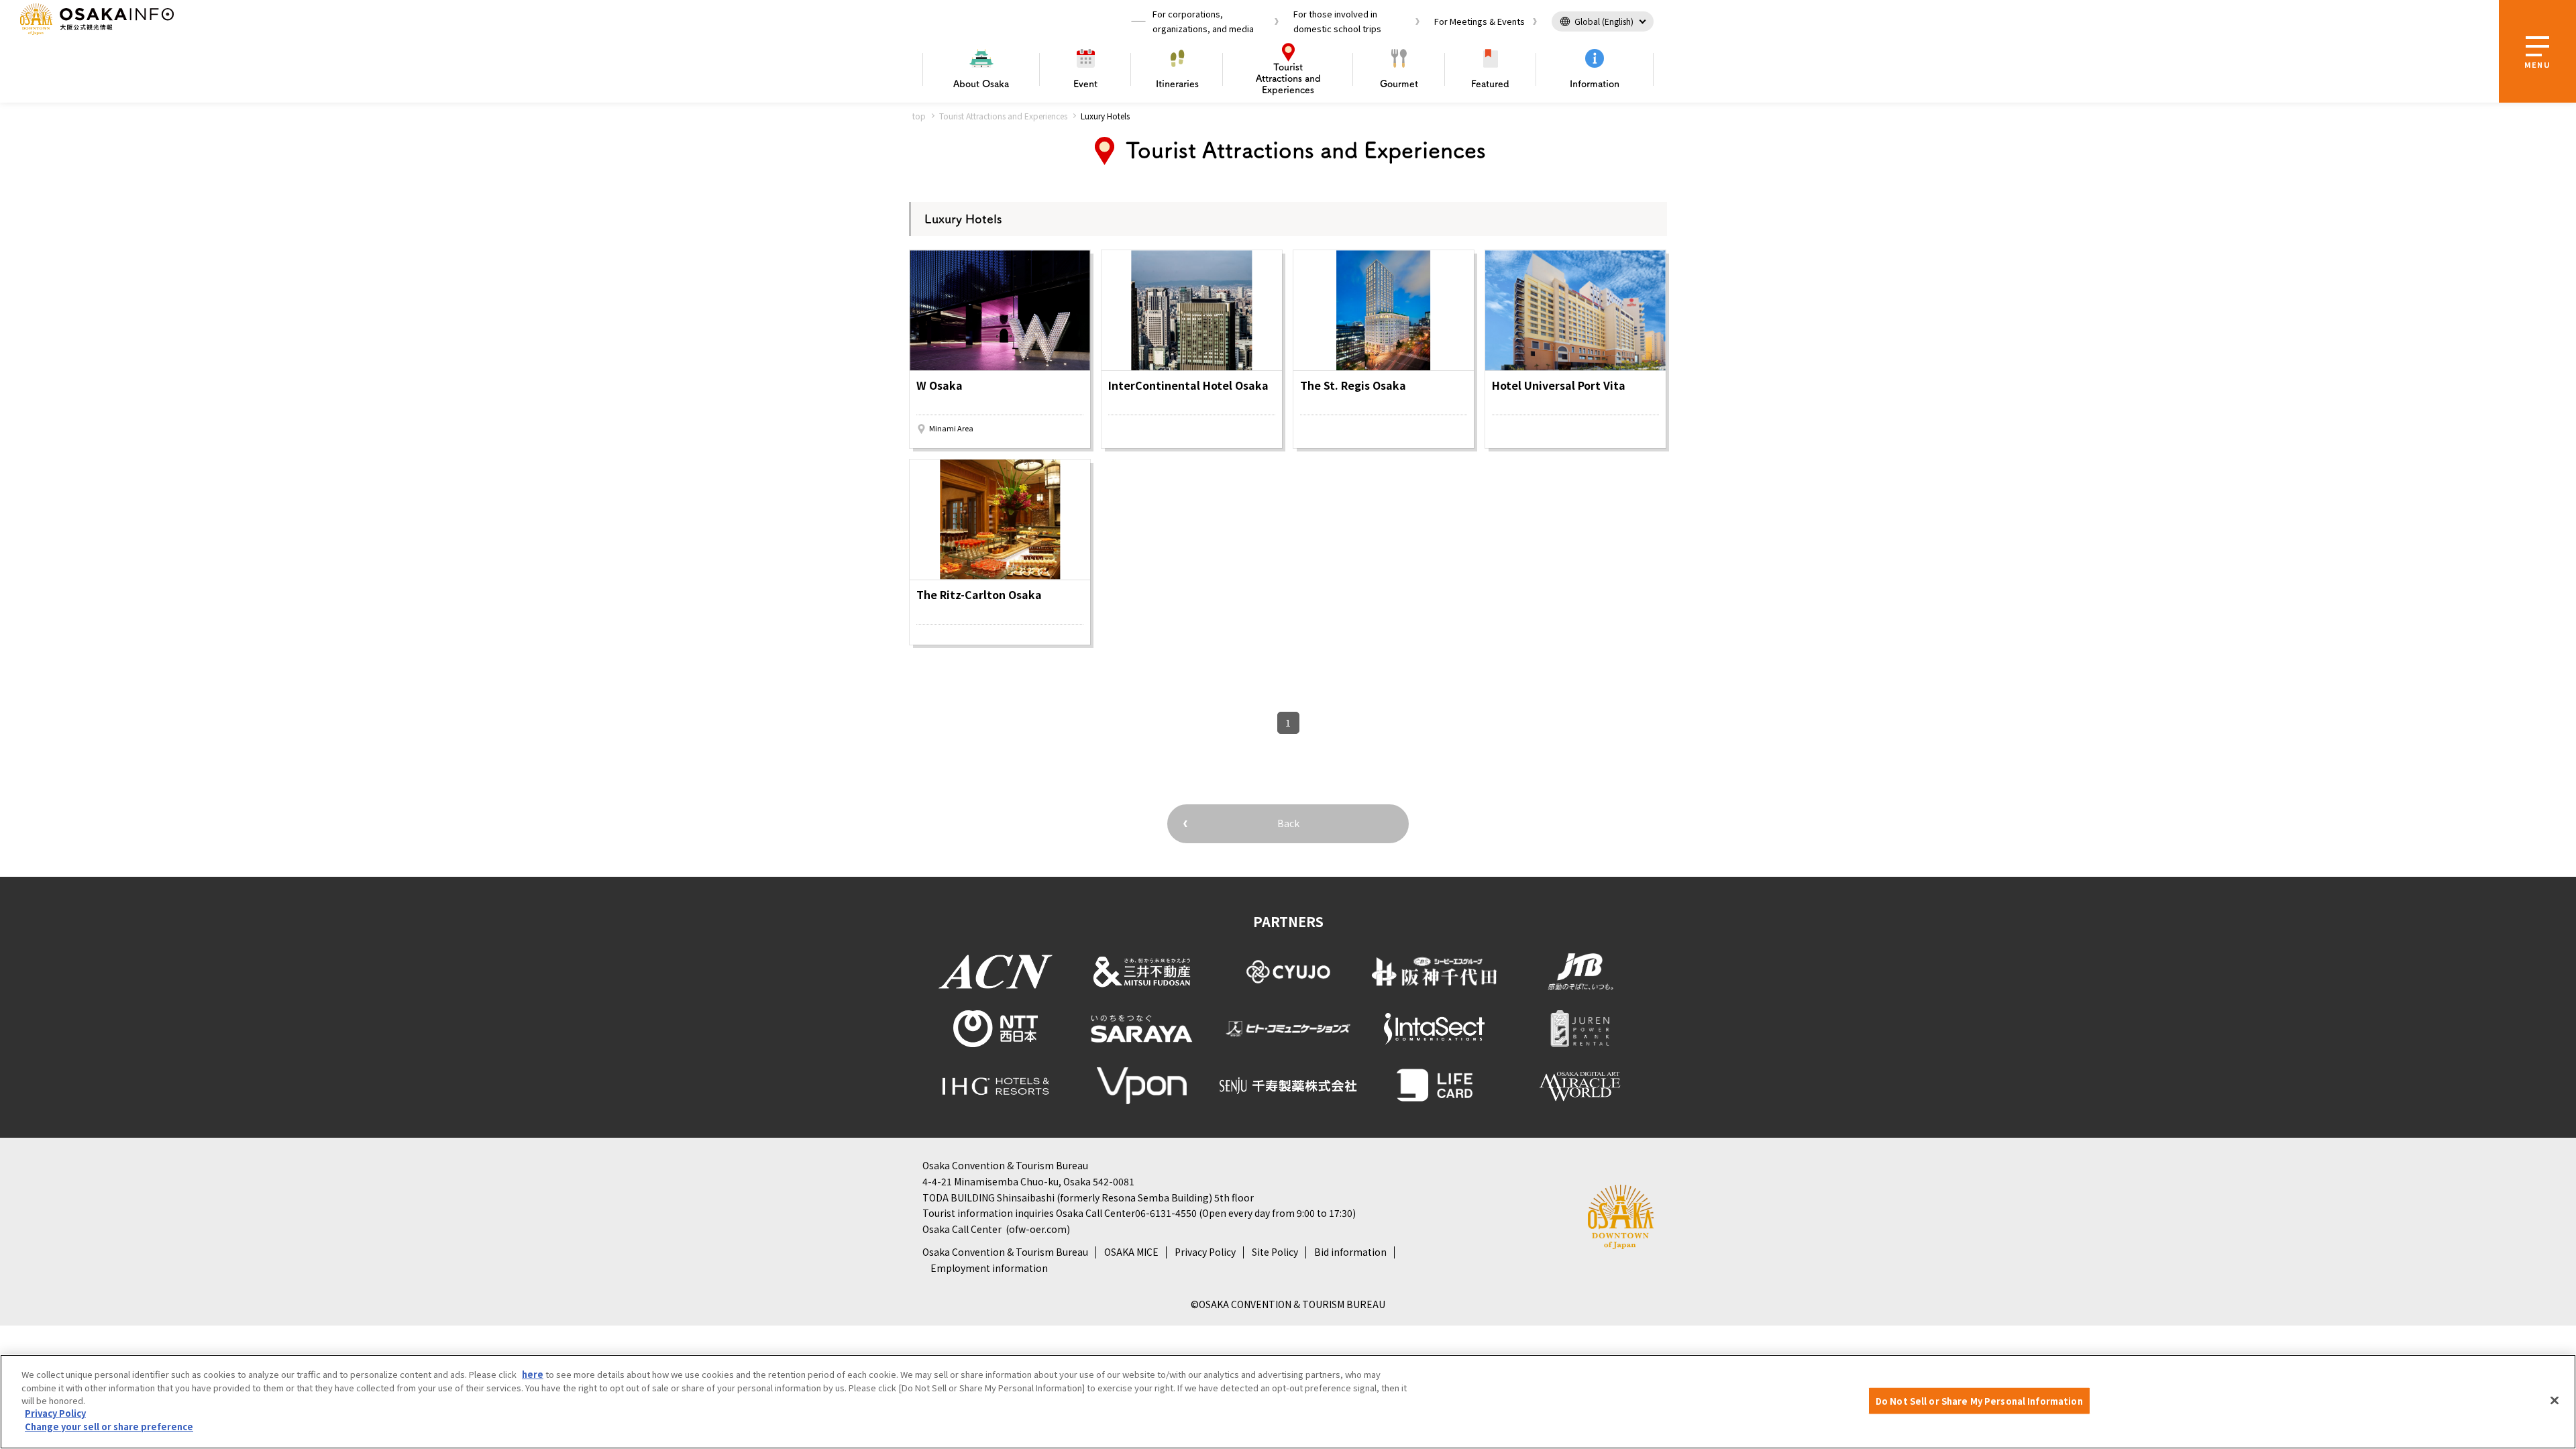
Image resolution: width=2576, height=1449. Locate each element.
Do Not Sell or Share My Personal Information (1979, 1400)
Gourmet (1399, 84)
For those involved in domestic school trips (1337, 21)
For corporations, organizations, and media (1203, 21)
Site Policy (1275, 1252)
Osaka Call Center (962, 1229)
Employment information (989, 1268)
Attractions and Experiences (1288, 78)
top (919, 116)
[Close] (2555, 1400)
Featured (1490, 84)
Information (1595, 84)
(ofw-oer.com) (1038, 1229)
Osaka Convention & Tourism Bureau (1005, 1252)
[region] (1288, 1402)
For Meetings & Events (1480, 21)
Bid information (1350, 1252)
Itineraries (1177, 84)
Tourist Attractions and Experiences (1003, 116)
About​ (981, 84)
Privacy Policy (1205, 1252)
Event (1085, 84)
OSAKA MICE (1131, 1252)
